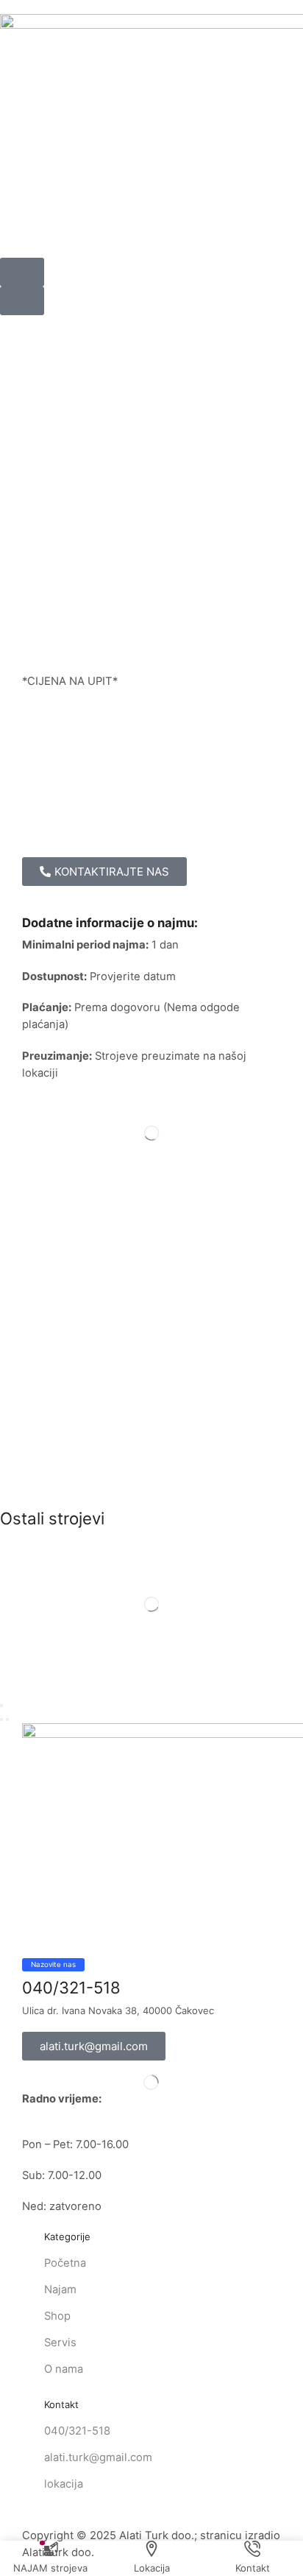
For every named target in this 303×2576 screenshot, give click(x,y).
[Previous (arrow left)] (1, 1720)
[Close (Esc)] (1, 1706)
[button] (22, 272)
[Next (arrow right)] (7, 1720)
